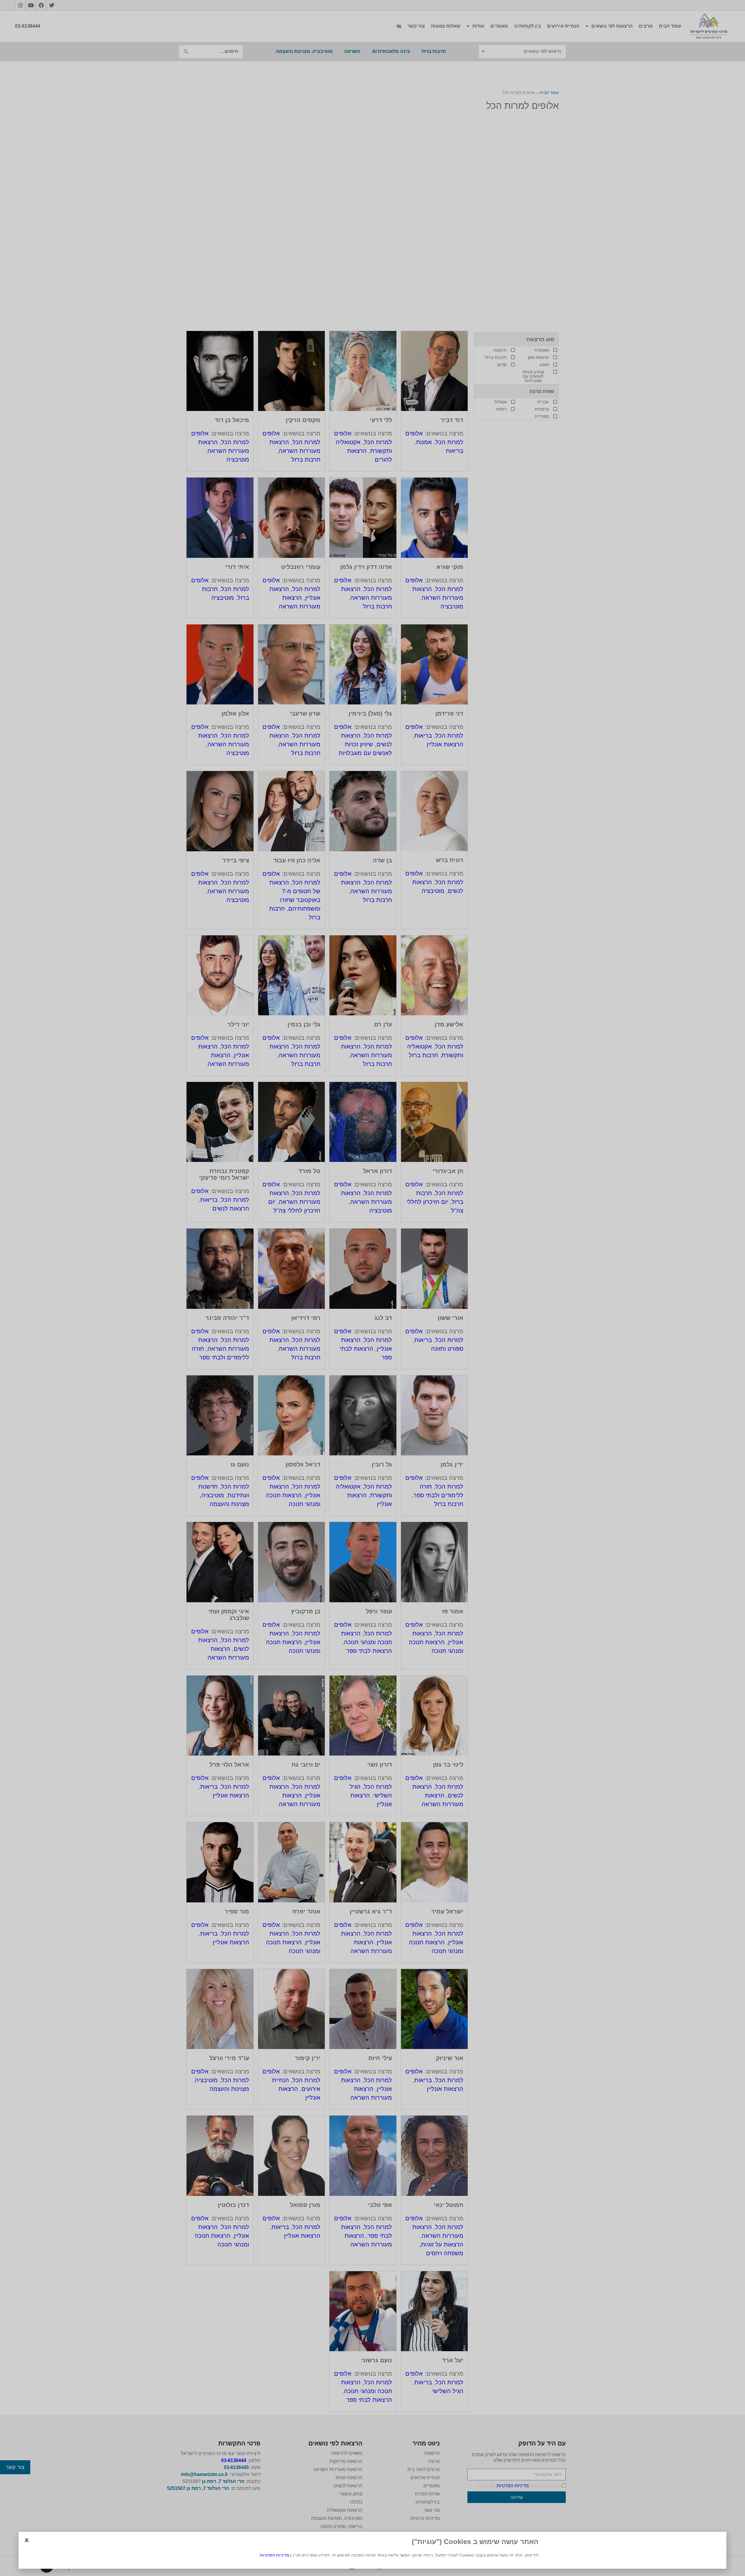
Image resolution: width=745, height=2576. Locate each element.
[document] (372, 1288)
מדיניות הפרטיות (275, 2555)
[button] (27, 2540)
